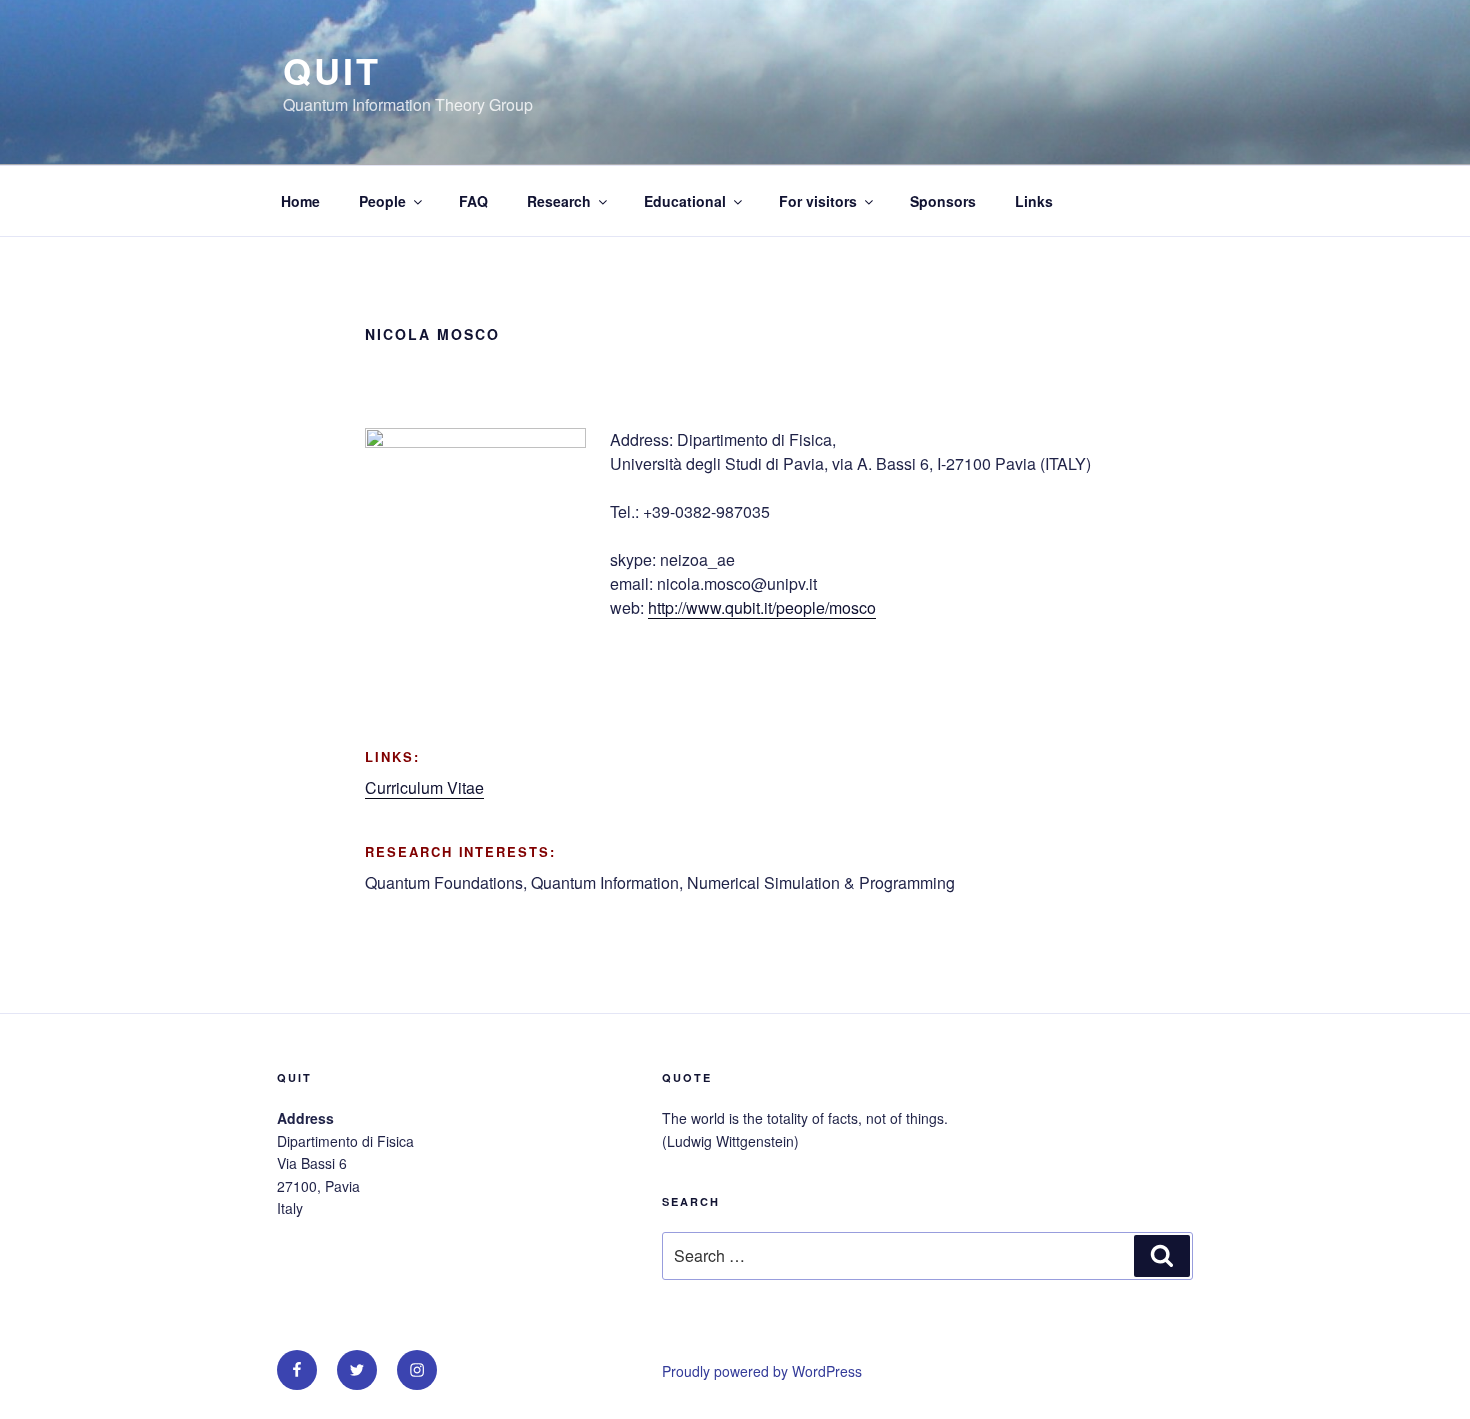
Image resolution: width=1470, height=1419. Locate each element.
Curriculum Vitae (424, 787)
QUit (332, 70)
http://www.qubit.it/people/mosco (762, 607)
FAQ (473, 201)
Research (559, 201)
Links (1034, 201)
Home (300, 201)
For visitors (818, 201)
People (382, 201)
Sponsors (943, 201)
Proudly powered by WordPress (762, 1371)
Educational (685, 201)
